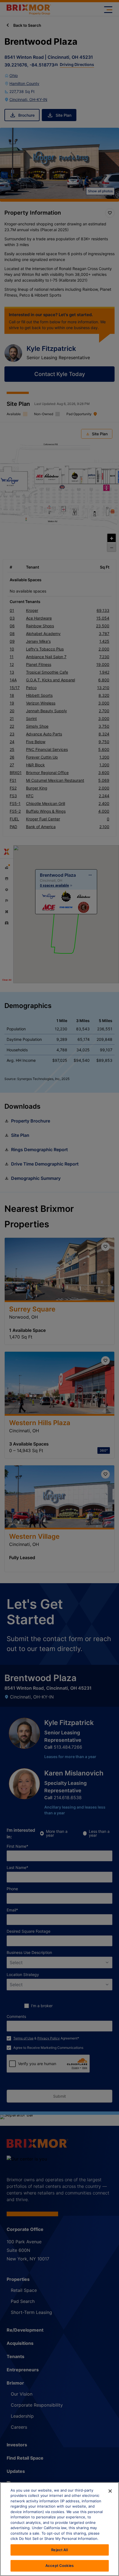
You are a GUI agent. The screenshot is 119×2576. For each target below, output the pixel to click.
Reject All (59, 2550)
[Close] (110, 2491)
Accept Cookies (59, 2566)
